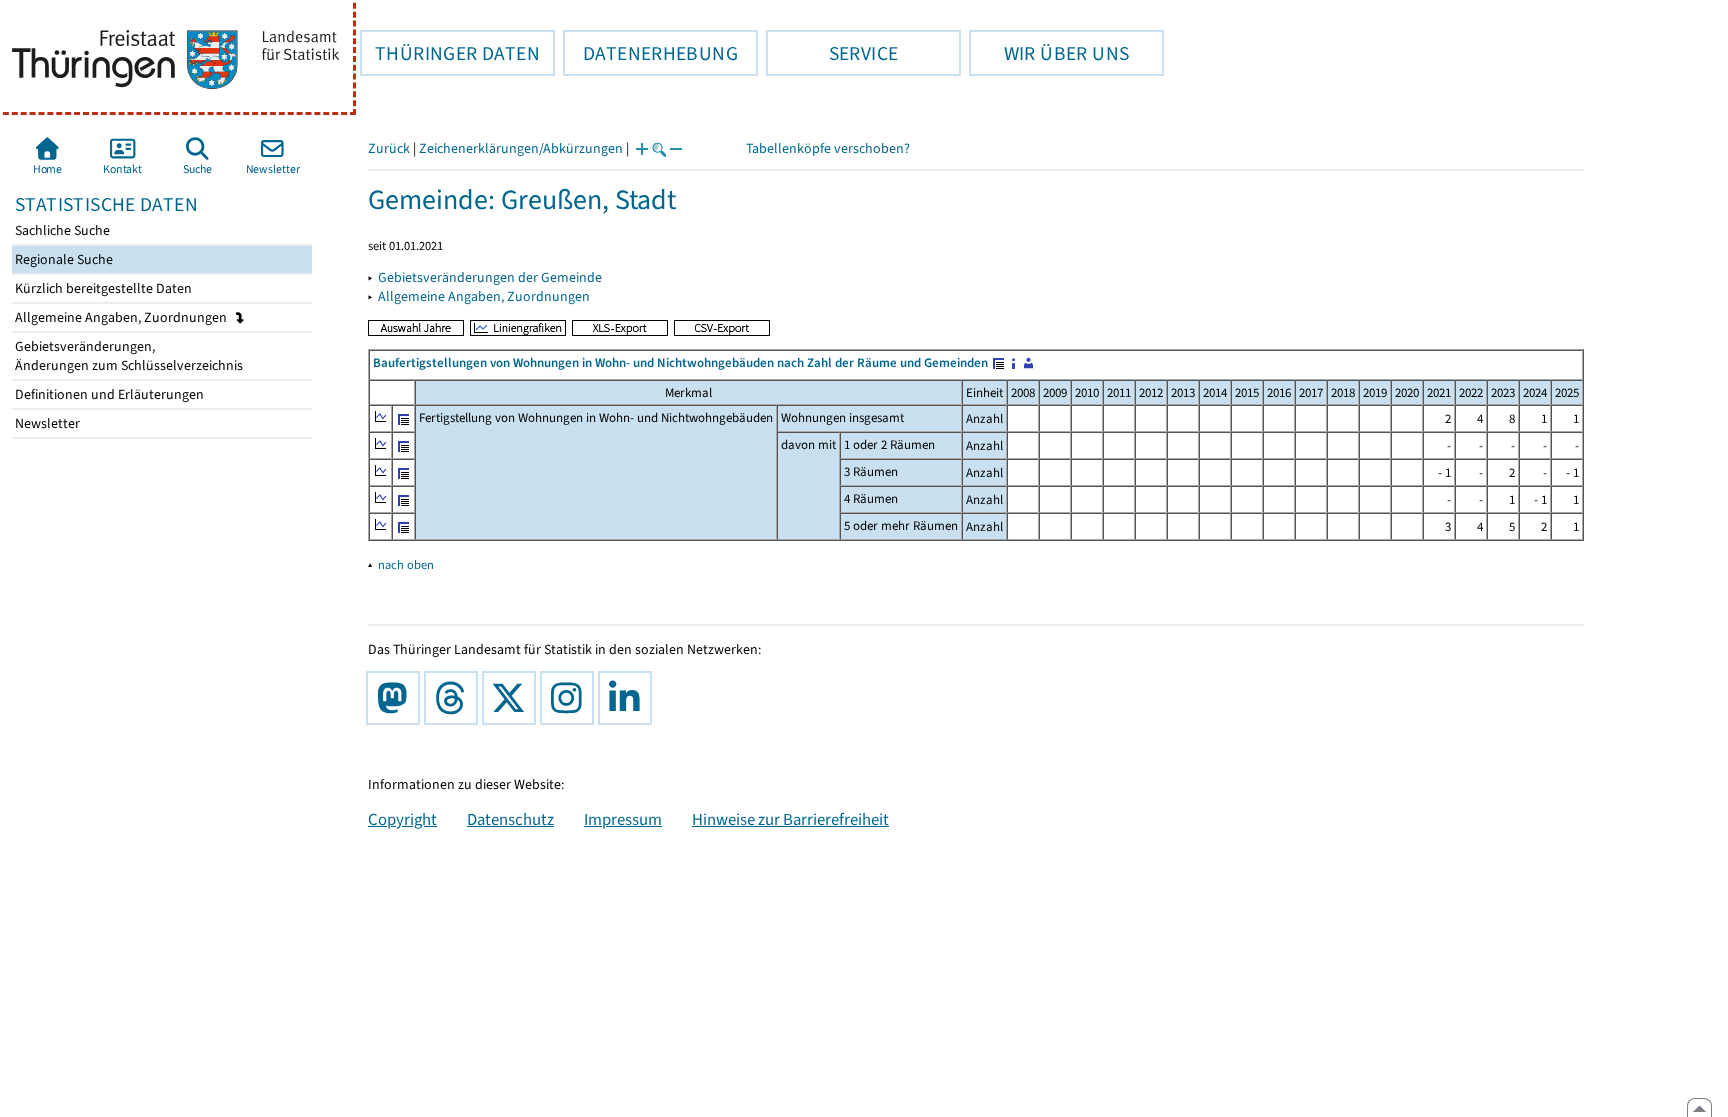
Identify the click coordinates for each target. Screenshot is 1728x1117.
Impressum (623, 819)
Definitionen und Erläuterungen (108, 394)
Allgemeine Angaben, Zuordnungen (122, 317)
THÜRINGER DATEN (450, 53)
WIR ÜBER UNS (1049, 53)
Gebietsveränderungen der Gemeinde (490, 277)
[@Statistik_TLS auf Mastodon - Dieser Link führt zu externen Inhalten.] (397, 698)
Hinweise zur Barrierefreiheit (790, 819)
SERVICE (832, 53)
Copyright (402, 819)
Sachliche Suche (61, 230)
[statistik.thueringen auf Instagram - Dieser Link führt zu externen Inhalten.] (571, 698)
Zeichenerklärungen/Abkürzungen (521, 148)
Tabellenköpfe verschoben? (828, 148)
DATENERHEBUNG (650, 53)
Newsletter (46, 423)
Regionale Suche (62, 259)
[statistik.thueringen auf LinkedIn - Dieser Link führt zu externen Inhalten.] (629, 698)
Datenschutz (510, 819)
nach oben (406, 564)
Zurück (389, 148)
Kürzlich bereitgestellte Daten (102, 288)
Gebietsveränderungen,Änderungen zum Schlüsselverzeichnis (127, 356)
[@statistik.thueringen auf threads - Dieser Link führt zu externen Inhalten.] (455, 698)
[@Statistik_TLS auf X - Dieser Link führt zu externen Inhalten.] (513, 698)
